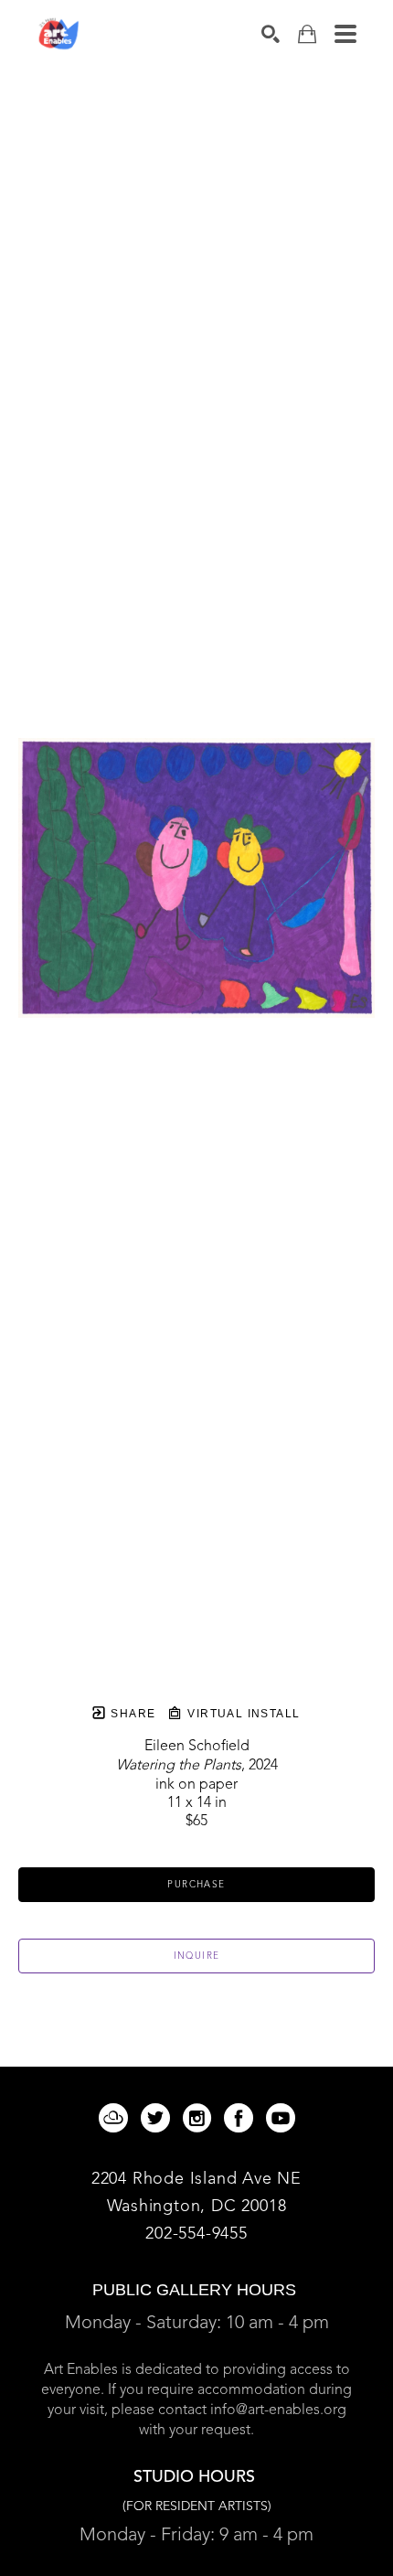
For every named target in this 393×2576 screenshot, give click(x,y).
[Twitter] (159, 2118)
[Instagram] (200, 2118)
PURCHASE (196, 1885)
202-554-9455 (196, 2234)
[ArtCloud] (117, 2118)
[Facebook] (242, 2118)
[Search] (271, 34)
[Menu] (345, 34)
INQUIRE (197, 1956)
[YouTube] (281, 2118)
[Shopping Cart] (307, 34)
